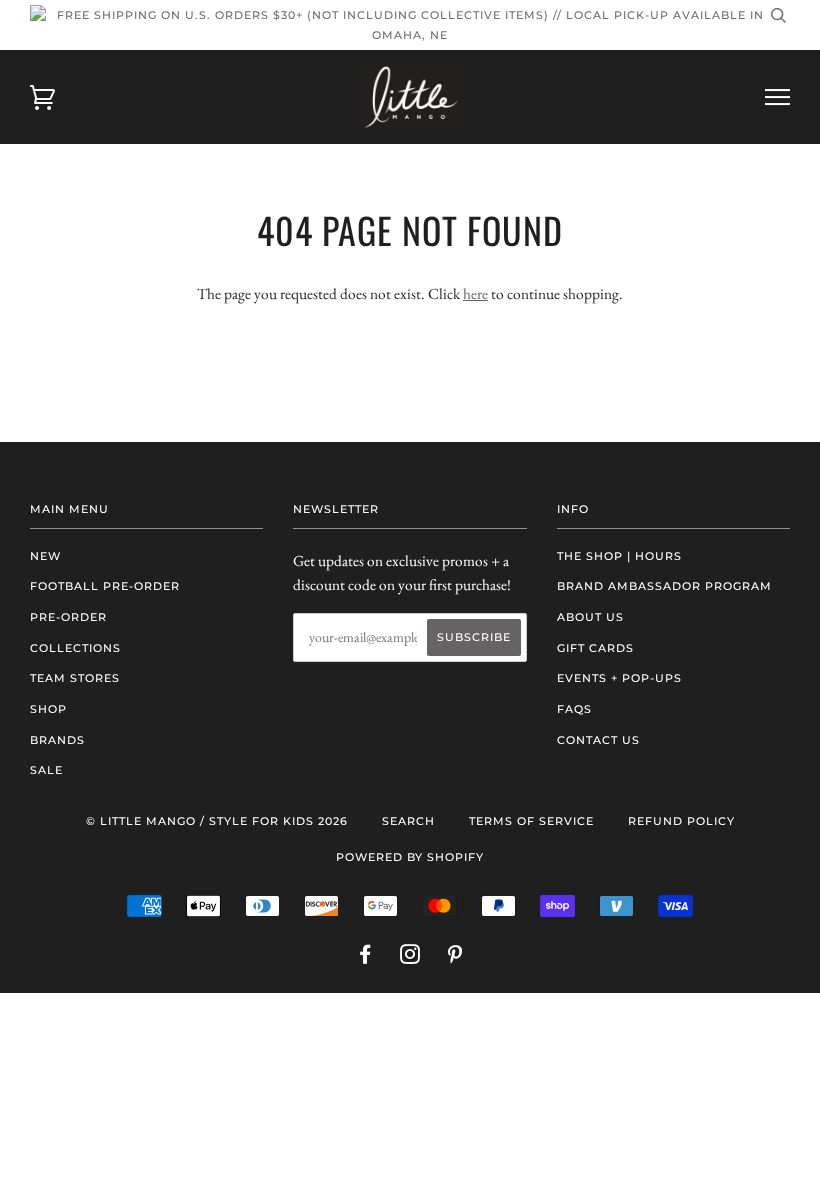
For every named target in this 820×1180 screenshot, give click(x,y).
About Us (590, 617)
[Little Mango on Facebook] (365, 958)
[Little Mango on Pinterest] (455, 958)
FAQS (574, 709)
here (475, 293)
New (45, 556)
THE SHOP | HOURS (619, 556)
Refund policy (681, 821)
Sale (46, 770)
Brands (57, 740)
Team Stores (75, 678)
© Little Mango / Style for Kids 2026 (217, 821)
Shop (48, 709)
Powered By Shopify (410, 857)
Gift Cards (595, 648)
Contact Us (598, 740)
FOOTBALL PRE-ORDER (105, 586)
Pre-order (68, 617)
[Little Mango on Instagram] (410, 958)
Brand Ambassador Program (664, 586)
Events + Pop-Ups (619, 678)
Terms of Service (531, 821)
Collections (75, 648)
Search (408, 821)
